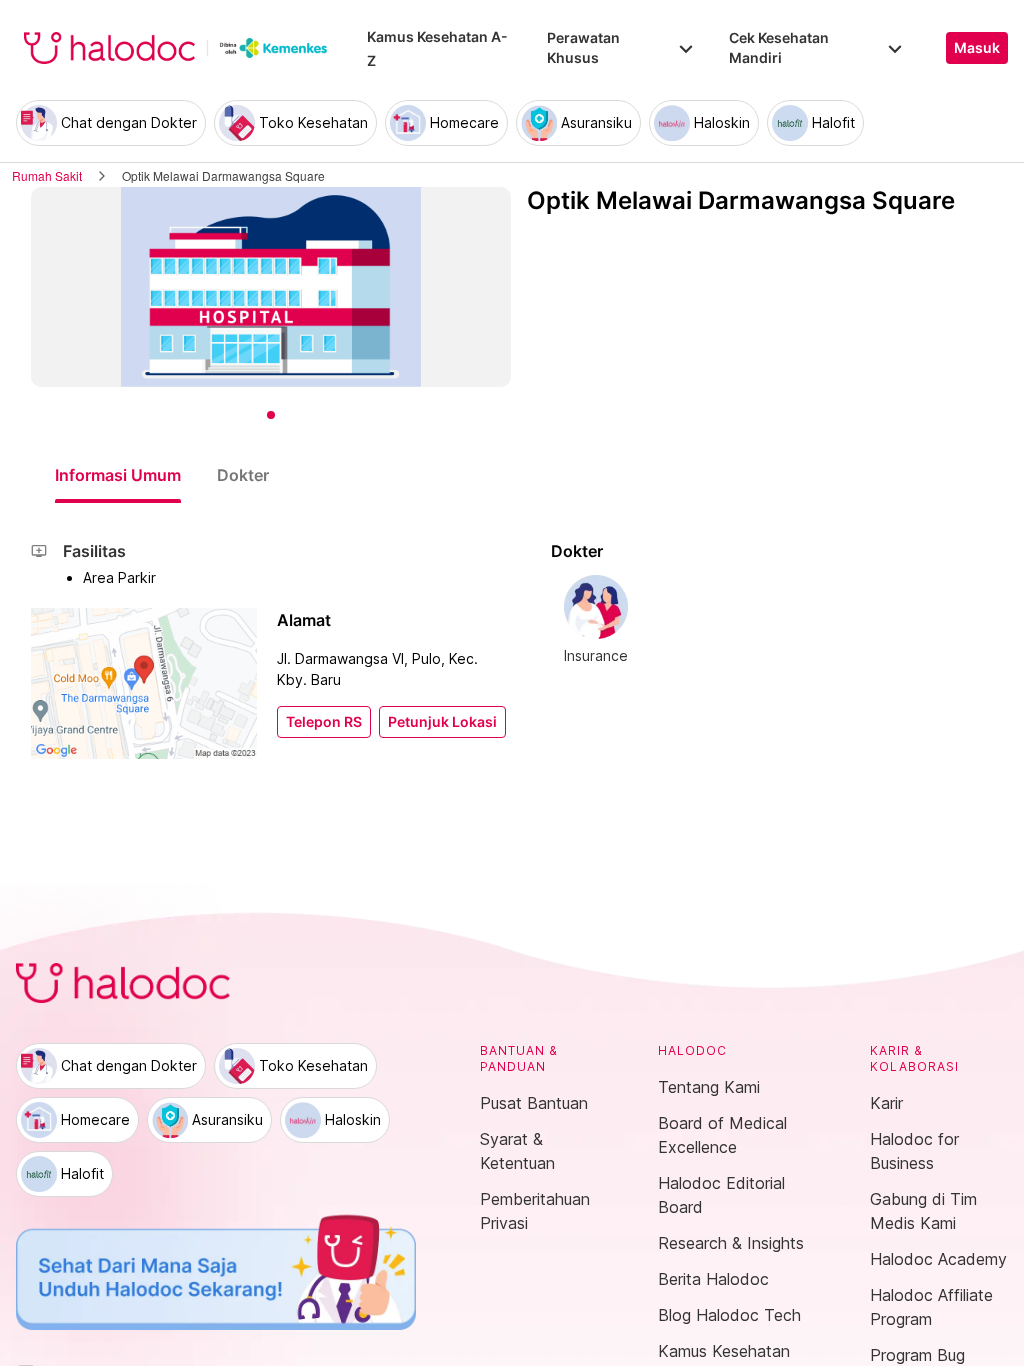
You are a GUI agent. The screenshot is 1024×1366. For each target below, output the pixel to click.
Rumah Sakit (47, 175)
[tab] (118, 475)
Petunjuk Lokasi (442, 722)
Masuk (977, 48)
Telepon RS (324, 722)
